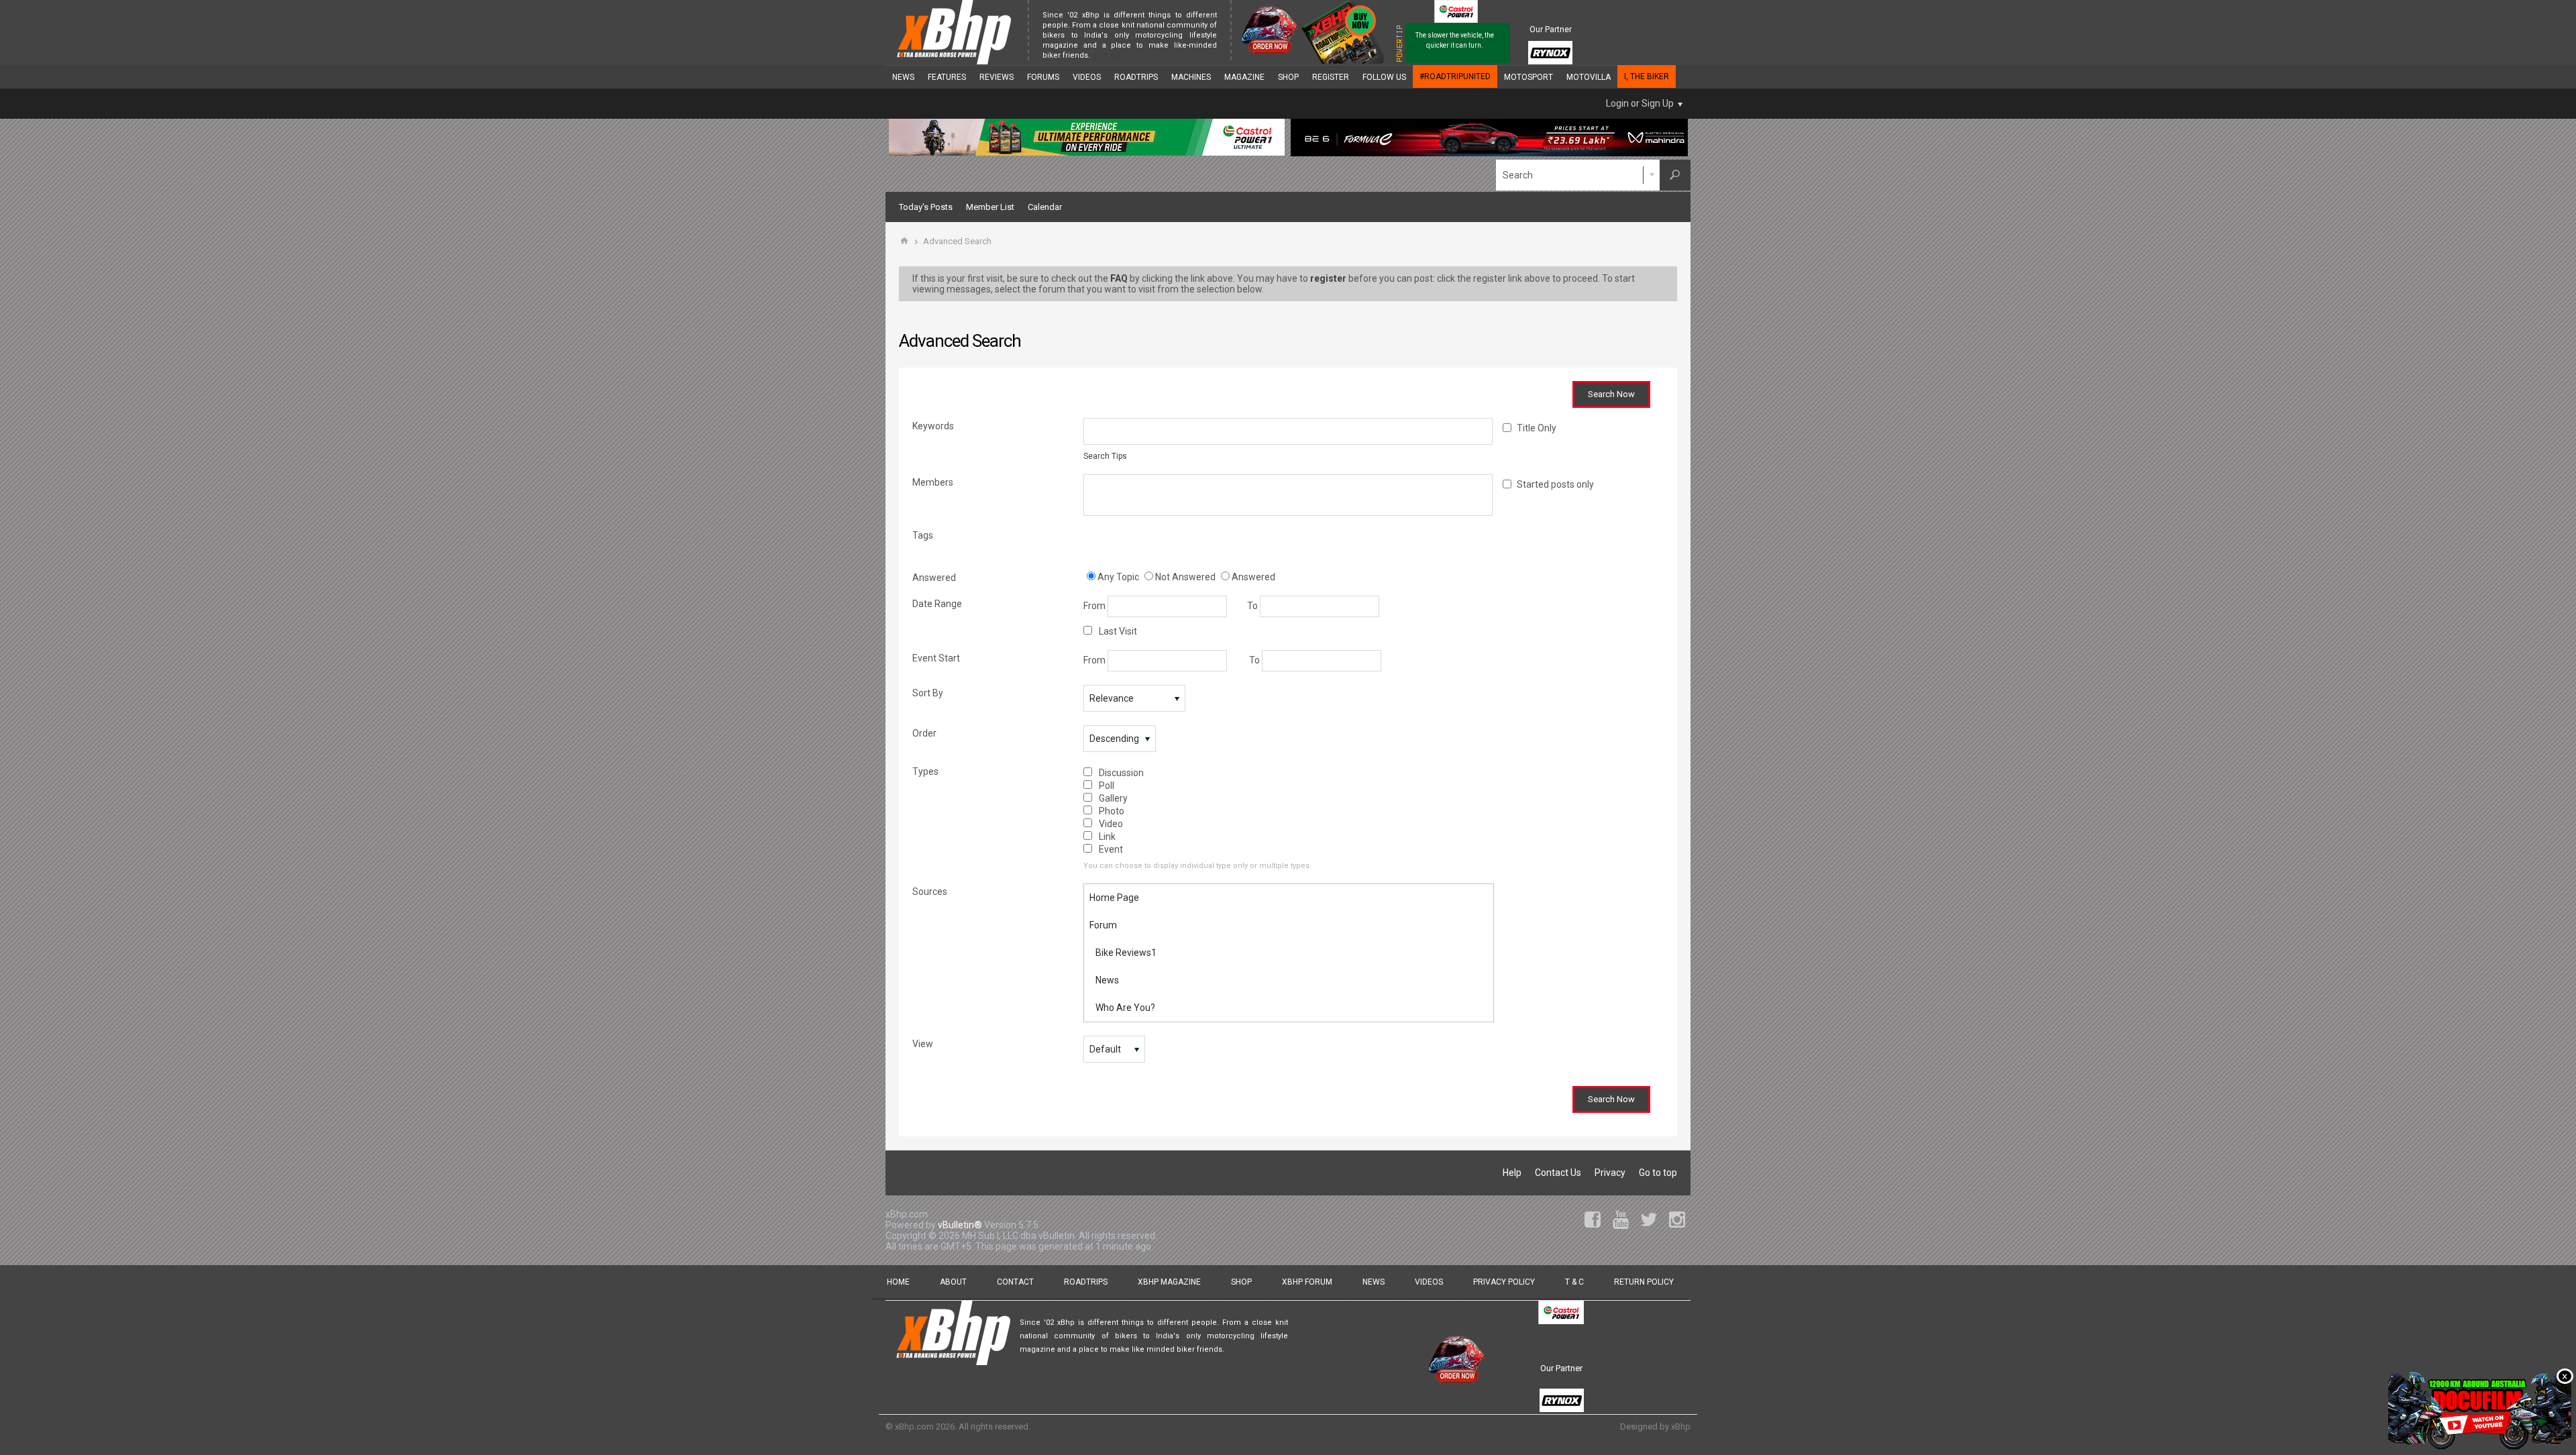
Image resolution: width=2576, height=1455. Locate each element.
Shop (1288, 77)
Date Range (937, 604)
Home (898, 1282)
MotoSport (1528, 77)
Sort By (928, 693)
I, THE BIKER (1647, 76)
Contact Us (1558, 1173)
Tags (923, 535)
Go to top (1658, 1173)
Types (925, 771)
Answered (934, 578)
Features (947, 77)
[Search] (1675, 175)
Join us (1106, 55)
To (1253, 606)
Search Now (1611, 394)
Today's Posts (926, 207)
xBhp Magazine (1169, 1282)
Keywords (933, 426)
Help (1512, 1173)
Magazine (1244, 77)
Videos (1087, 77)
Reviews (997, 77)
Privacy (1610, 1173)
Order (924, 733)
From (1095, 606)
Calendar (1045, 207)
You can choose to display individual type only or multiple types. (1197, 866)
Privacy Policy (1504, 1282)
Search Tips (1105, 456)
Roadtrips (1136, 77)
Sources (930, 892)
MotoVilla (1589, 77)
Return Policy (1644, 1282)
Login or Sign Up (1640, 103)
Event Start (936, 658)
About (953, 1282)
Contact (1015, 1282)
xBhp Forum (1307, 1282)
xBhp (1681, 1426)
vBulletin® (960, 1225)
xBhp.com (914, 1426)
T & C (1574, 1282)
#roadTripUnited (1455, 76)
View (923, 1044)
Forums (1043, 77)
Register (1331, 77)
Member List (990, 207)
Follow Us (1384, 77)
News (903, 77)
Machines (1191, 77)
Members (933, 482)
